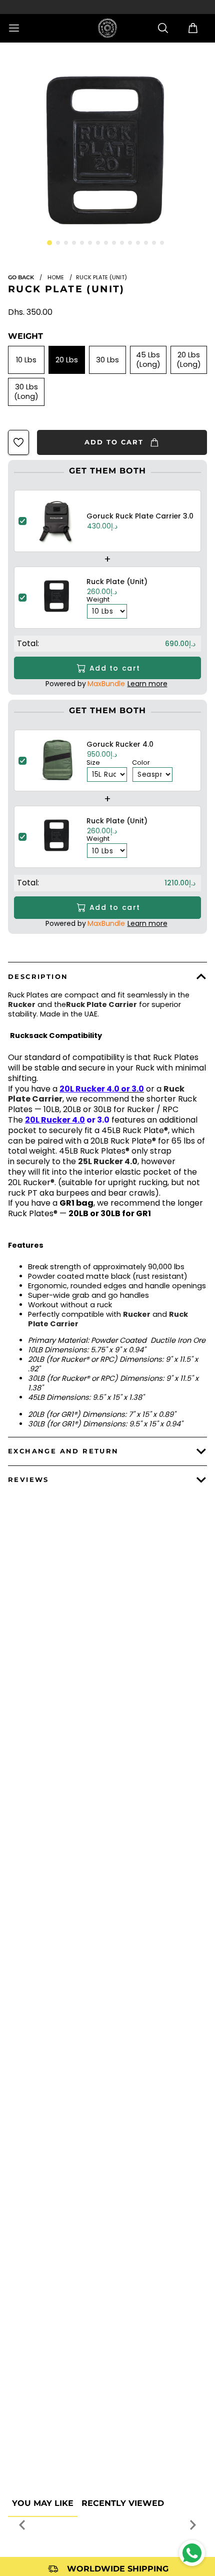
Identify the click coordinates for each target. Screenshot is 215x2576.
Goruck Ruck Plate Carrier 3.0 (140, 516)
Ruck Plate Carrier (101, 1004)
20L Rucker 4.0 (89, 1089)
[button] (49, 243)
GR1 (67, 1203)
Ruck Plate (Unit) (66, 289)
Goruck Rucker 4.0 (120, 744)
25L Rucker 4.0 (108, 1161)
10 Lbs (26, 360)
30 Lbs (107, 360)
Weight (25, 336)
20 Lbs (67, 360)
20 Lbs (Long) (189, 360)
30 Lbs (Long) (26, 392)
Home (56, 277)
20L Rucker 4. (55, 1120)
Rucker (22, 1004)
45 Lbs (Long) (148, 360)
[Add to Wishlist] (18, 442)
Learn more (147, 684)
